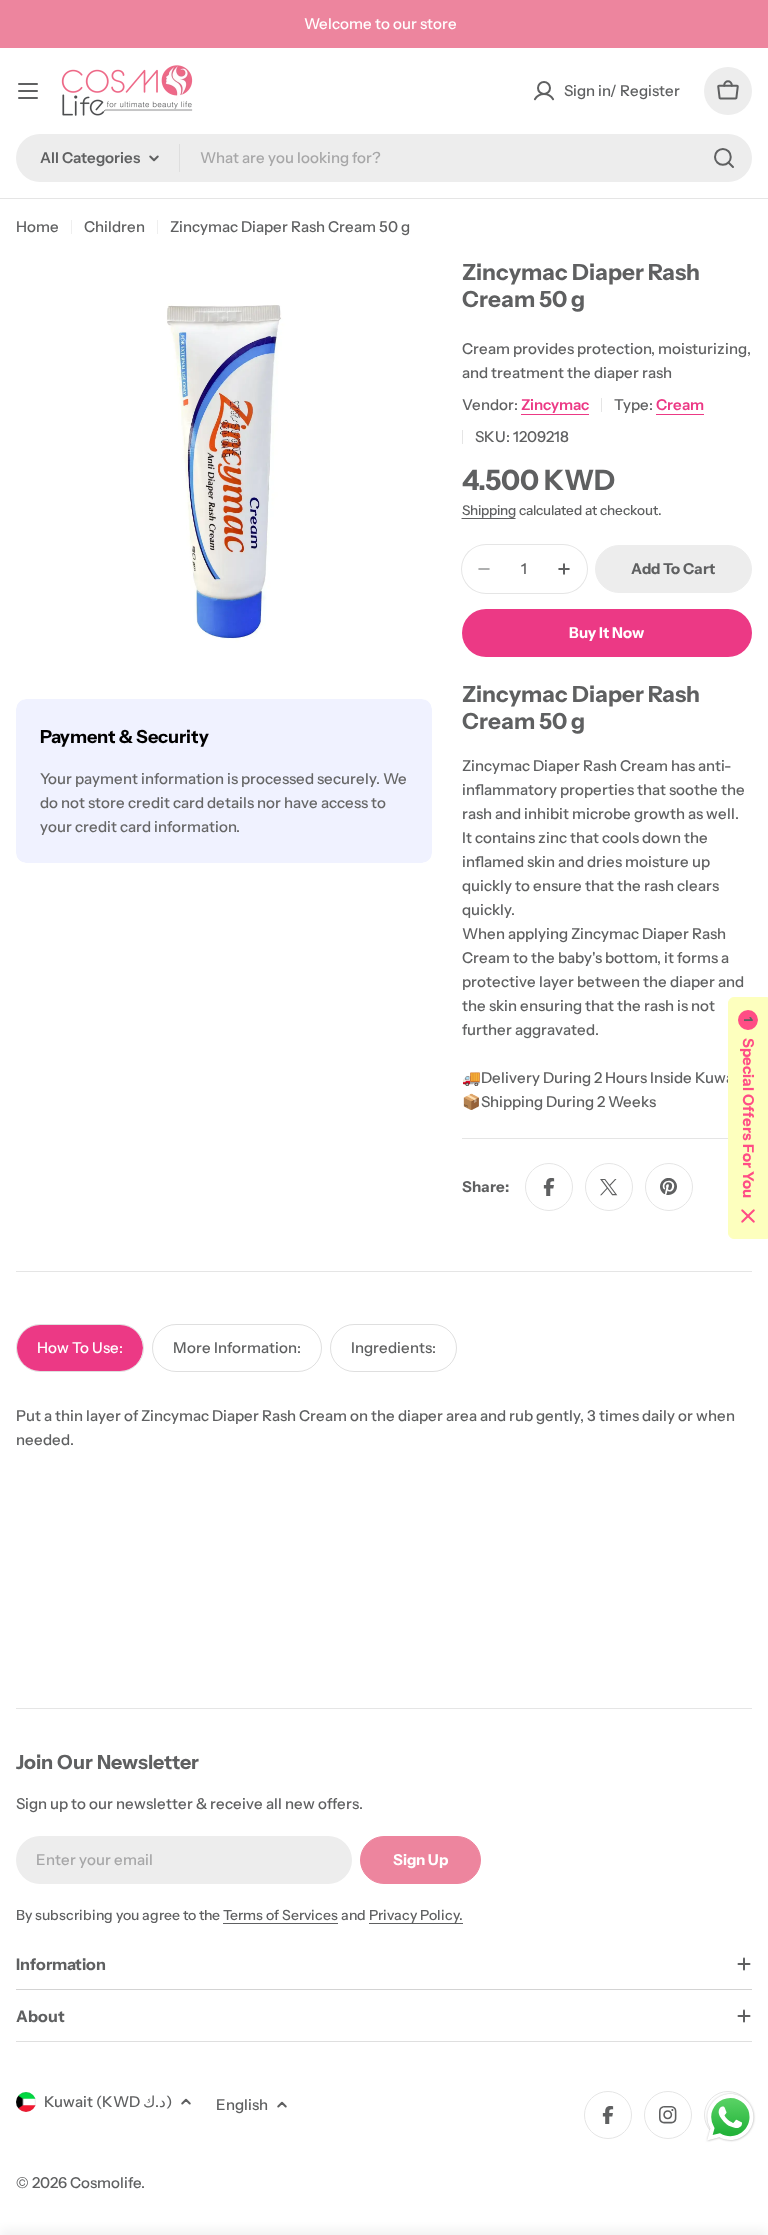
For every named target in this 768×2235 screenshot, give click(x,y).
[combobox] (384, 158)
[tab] (80, 1348)
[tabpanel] (384, 1428)
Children (114, 226)
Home (37, 226)
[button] (748, 1118)
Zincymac (555, 404)
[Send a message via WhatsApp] (730, 2117)
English (242, 2104)
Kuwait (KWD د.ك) (108, 2101)
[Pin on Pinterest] (669, 1187)
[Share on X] (609, 1187)
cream (680, 404)
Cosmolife (105, 2182)
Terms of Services (280, 1915)
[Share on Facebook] (549, 1187)
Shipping (489, 510)
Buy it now (606, 632)
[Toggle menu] (28, 91)
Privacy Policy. (416, 1915)
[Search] (724, 158)
